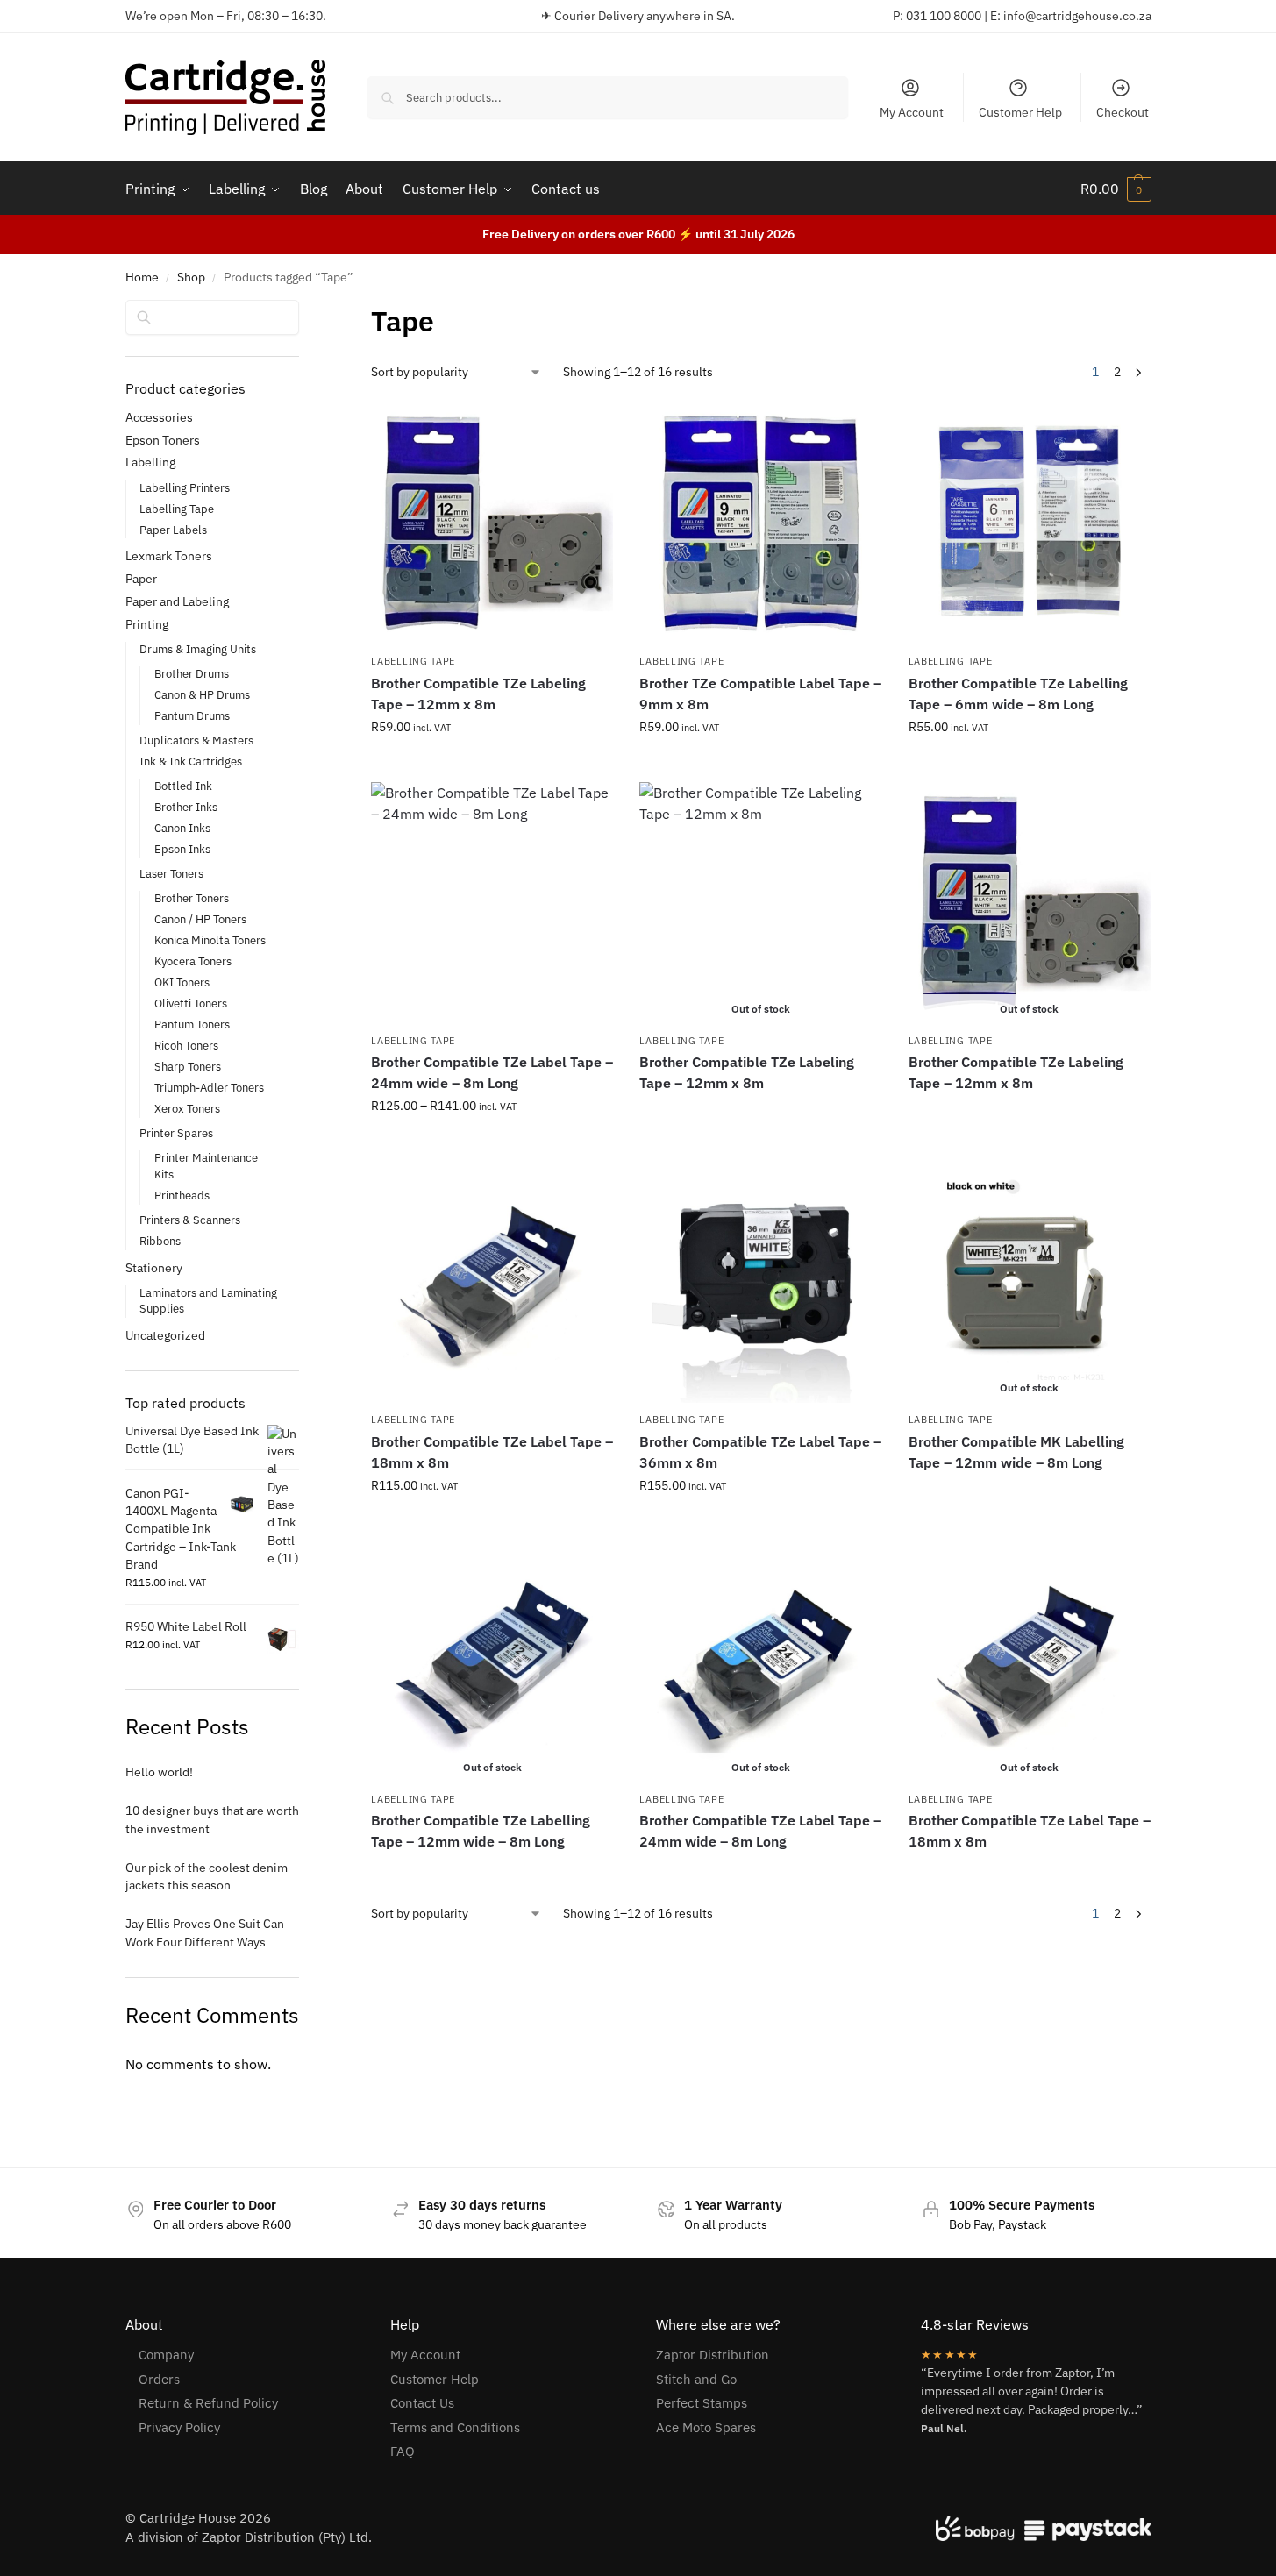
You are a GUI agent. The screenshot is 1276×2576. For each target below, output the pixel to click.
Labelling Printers (185, 488)
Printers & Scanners (190, 1220)
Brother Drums (192, 674)
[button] (1116, 189)
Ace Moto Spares (706, 2427)
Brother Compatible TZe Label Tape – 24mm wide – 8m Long (492, 1072)
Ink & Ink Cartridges (191, 761)
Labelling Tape (413, 661)
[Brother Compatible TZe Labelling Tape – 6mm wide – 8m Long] (1030, 523)
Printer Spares (176, 1133)
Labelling (150, 462)
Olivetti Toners (191, 1003)
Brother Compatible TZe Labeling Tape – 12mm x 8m (478, 694)
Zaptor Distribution (713, 2355)
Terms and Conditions (455, 2427)
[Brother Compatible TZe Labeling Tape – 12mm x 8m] (492, 523)
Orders (159, 2379)
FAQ (403, 2451)
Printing (147, 624)
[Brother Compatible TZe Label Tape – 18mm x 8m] (492, 1282)
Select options (492, 765)
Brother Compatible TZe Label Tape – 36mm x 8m (760, 1452)
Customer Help (1020, 112)
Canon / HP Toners (200, 919)
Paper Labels (173, 530)
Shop (191, 277)
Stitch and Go (696, 2379)
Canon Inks (182, 828)
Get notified (761, 1114)
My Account (912, 112)
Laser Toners (171, 874)
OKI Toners (182, 982)
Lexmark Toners (169, 556)
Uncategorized (165, 1335)
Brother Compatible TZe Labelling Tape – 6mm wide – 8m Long (1018, 694)
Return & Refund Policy (208, 2403)
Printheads (182, 1195)
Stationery (154, 1268)
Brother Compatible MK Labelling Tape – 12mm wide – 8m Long (1016, 1452)
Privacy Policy (179, 2427)
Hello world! (159, 1772)
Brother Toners (192, 898)
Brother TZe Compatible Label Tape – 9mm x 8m (760, 694)
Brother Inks (186, 807)
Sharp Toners (188, 1067)
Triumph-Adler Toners (209, 1088)
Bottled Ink (183, 786)
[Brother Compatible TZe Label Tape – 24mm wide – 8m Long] (492, 903)
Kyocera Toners (193, 961)
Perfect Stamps (702, 2403)
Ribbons (160, 1241)
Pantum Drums (192, 716)
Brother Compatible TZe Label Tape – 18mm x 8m (492, 1452)
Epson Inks (182, 849)
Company (166, 2355)
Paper (141, 579)
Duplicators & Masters (196, 740)
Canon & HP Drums (202, 695)
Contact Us (422, 2403)
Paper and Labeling (177, 601)
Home (142, 277)
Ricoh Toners (186, 1046)
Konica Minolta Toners (210, 940)
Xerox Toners (187, 1109)
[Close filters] (304, 311)
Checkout (1123, 112)
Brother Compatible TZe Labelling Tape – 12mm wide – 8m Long (481, 1831)
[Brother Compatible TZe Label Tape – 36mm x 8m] (760, 1282)
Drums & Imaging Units (198, 649)
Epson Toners (163, 440)
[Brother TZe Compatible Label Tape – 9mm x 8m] (760, 523)
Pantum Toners (192, 1025)
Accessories (159, 417)
